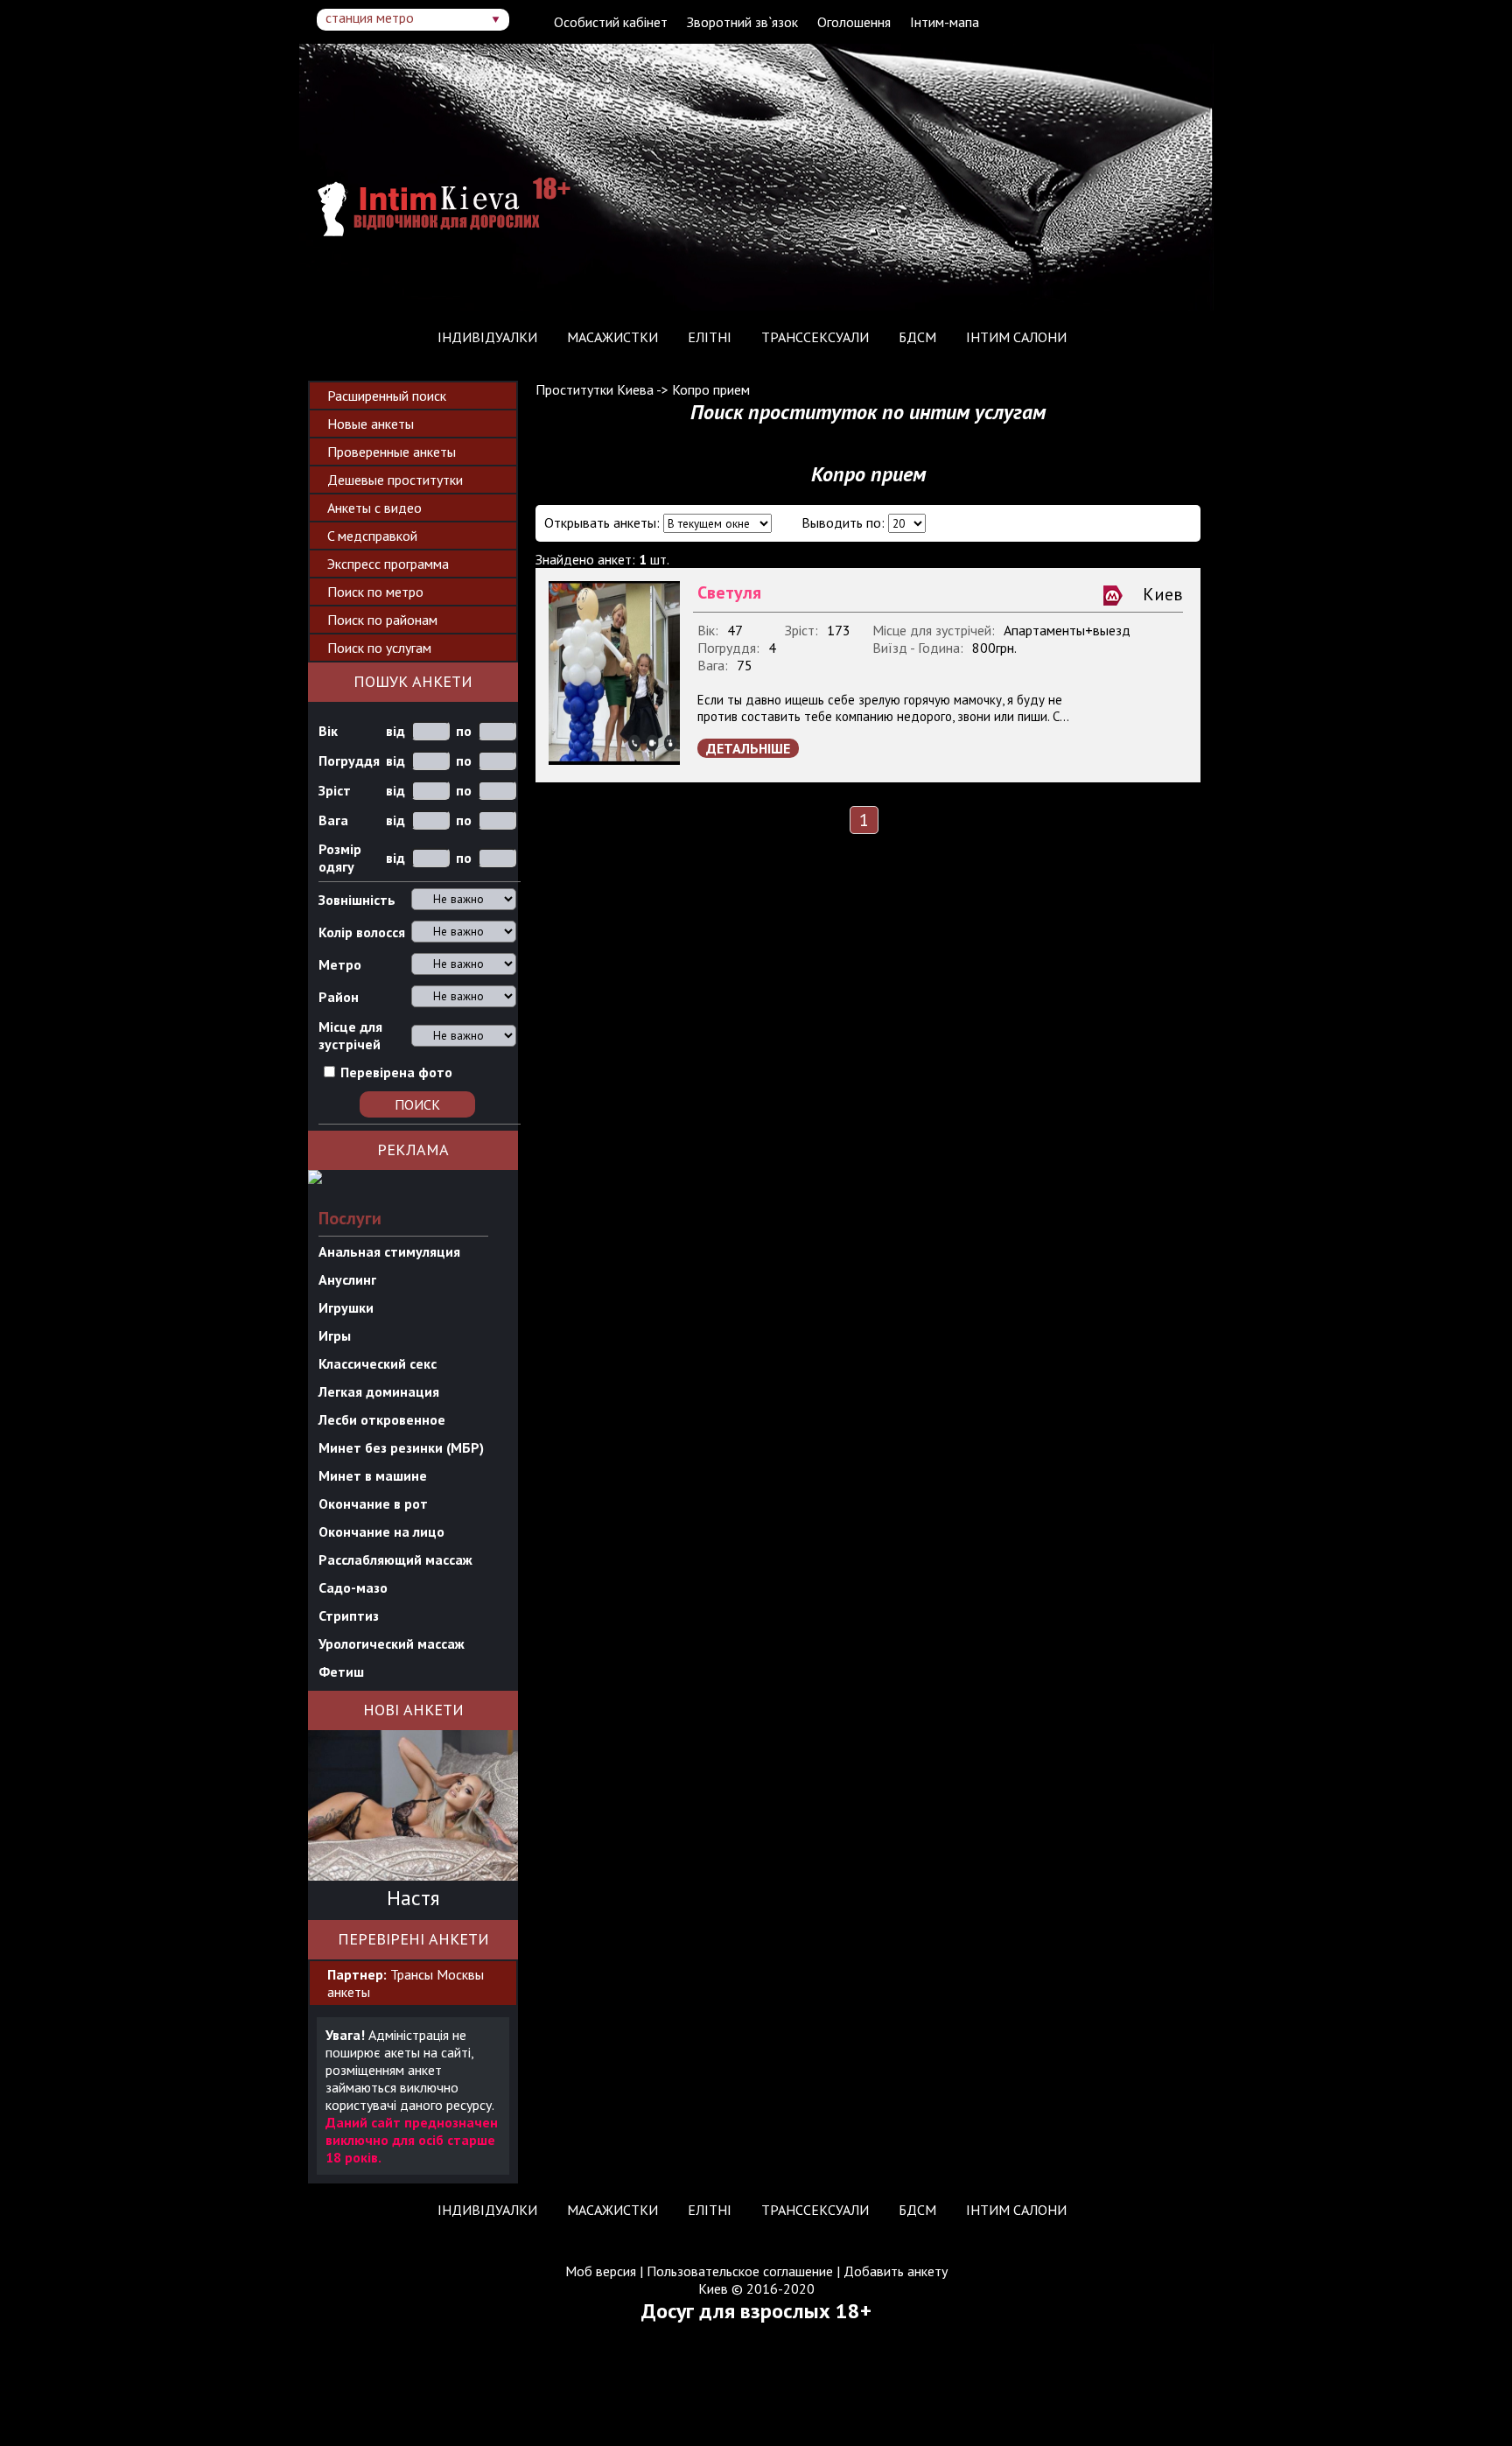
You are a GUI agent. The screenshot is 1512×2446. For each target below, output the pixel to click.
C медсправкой (372, 536)
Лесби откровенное (382, 1419)
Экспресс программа (388, 564)
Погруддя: (728, 648)
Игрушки (346, 1307)
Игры (335, 1335)
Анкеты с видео (374, 508)
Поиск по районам (382, 620)
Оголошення (854, 22)
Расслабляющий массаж (395, 1559)
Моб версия (601, 2271)
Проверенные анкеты (392, 452)
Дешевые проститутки (395, 480)
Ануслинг (347, 1279)
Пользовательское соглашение (740, 2271)
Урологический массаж (392, 1644)
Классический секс (378, 1363)
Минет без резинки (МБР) (401, 1447)
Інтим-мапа (945, 22)
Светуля (729, 592)
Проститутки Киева (595, 389)
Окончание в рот (373, 1503)
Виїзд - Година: (918, 648)
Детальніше (748, 748)
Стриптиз (349, 1615)
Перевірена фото (396, 1072)
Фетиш (341, 1672)
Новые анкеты (371, 424)
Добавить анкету (896, 2271)
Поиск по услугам (379, 648)
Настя (413, 1898)
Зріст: (801, 630)
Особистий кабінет (611, 22)
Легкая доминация (379, 1391)
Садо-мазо (353, 1587)
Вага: (713, 665)
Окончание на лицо (381, 1531)
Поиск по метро (375, 592)
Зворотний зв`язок (742, 22)
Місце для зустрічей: (934, 630)
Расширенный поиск (387, 396)
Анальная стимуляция (389, 1251)
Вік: (708, 630)
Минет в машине (373, 1475)
